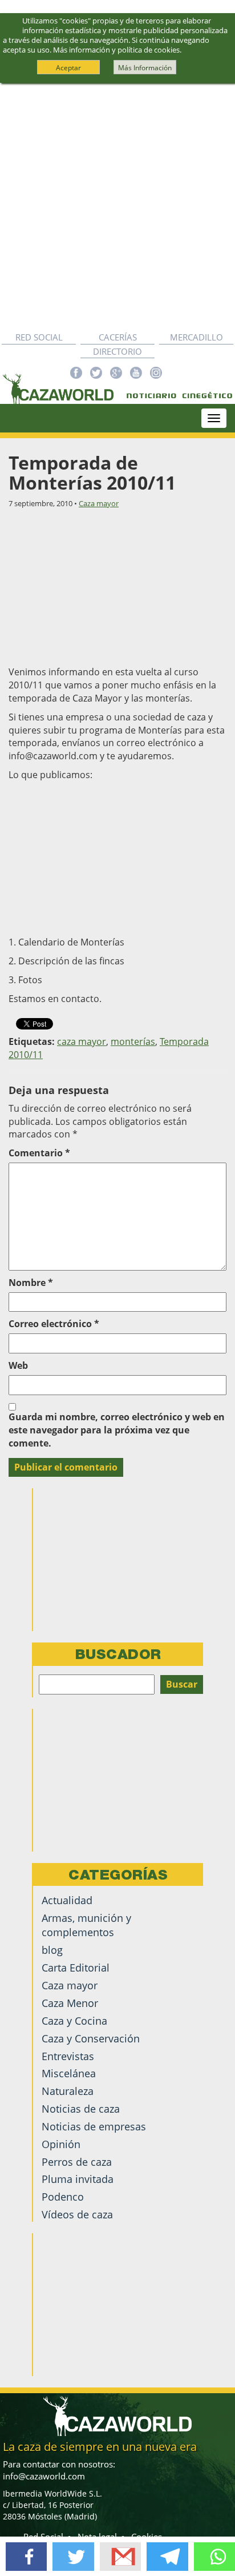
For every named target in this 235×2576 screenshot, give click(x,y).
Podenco (63, 2197)
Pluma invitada (78, 2179)
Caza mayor (99, 503)
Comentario (39, 1153)
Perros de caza (77, 2162)
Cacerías (118, 337)
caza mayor (82, 1041)
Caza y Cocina (74, 2021)
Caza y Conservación (91, 2038)
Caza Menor (70, 2003)
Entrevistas (68, 2056)
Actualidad (67, 1900)
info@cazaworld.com (44, 2476)
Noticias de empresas (94, 2126)
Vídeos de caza (77, 2214)
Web (18, 1365)
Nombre (31, 1283)
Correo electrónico (54, 1324)
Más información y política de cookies (116, 50)
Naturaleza (68, 2091)
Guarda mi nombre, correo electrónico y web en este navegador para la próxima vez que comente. (117, 1430)
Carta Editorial (76, 1968)
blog (52, 1950)
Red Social (39, 337)
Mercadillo (196, 337)
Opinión (61, 2144)
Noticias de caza (81, 2109)
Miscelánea (69, 2073)
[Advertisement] (117, 207)
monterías (133, 1041)
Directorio (117, 351)
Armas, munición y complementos (86, 1925)
